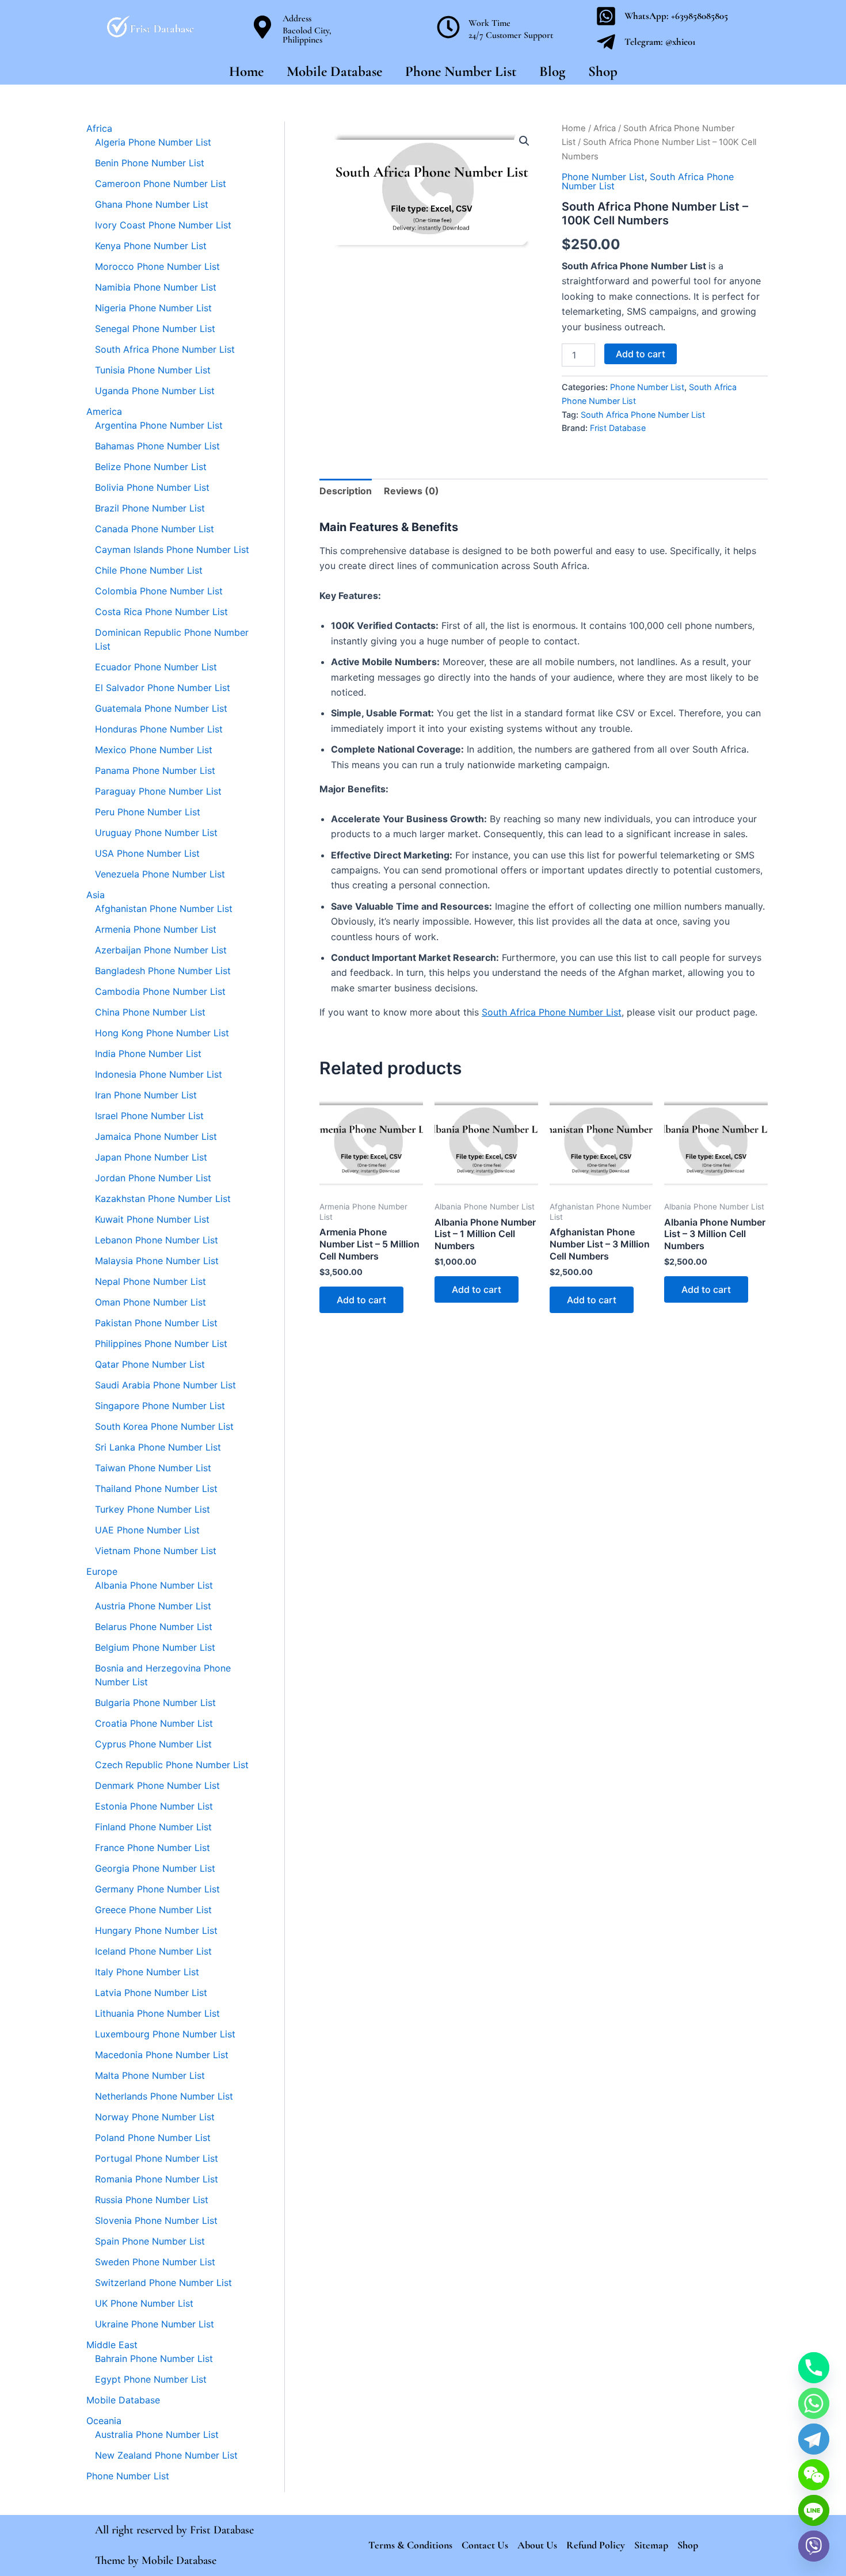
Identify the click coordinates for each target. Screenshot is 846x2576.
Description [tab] (346, 491)
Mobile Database (334, 71)
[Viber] (814, 2546)
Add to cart (641, 354)
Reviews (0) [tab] (411, 491)
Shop (603, 71)
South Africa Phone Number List (643, 415)
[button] (524, 141)
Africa (605, 128)
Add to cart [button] (361, 1300)
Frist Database (618, 428)
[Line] (814, 2510)
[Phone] (814, 2368)
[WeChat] (814, 2475)
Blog (552, 71)
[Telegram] (814, 2439)
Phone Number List (461, 71)
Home (246, 71)
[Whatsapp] (814, 2403)
